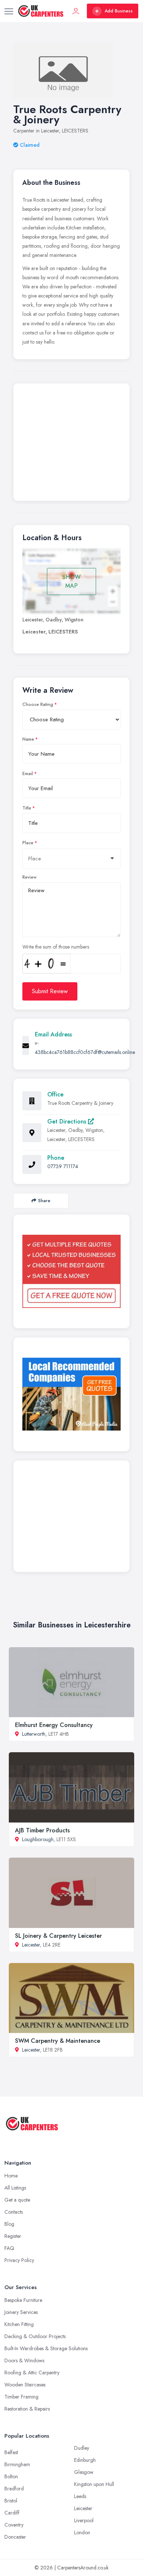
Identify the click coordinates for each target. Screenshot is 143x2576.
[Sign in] (76, 11)
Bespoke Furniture (23, 2300)
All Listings (15, 2188)
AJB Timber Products (42, 1830)
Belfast (11, 2452)
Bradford (14, 2489)
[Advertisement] (71, 444)
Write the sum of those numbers (56, 947)
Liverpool (84, 2520)
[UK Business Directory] (71, 1394)
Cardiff (12, 2513)
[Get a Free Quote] (71, 1271)
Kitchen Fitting (19, 2324)
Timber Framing (21, 2397)
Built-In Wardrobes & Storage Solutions (46, 2348)
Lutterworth (34, 1734)
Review (30, 877)
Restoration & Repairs (27, 2409)
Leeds (80, 2496)
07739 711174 (63, 1166)
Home (11, 2176)
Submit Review (50, 991)
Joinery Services (21, 2312)
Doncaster (15, 2537)
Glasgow (84, 2472)
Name (28, 739)
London (82, 2532)
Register (13, 2236)
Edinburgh (85, 2460)
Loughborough (38, 1839)
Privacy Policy (19, 2260)
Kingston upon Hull (94, 2484)
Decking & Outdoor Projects (35, 2336)
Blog (9, 2224)
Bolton (11, 2476)
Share (44, 1201)
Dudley (82, 2448)
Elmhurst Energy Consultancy (54, 1725)
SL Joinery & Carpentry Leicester (58, 1936)
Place (28, 843)
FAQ (9, 2248)
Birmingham (17, 2464)
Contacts (14, 2212)
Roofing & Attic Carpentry (32, 2373)
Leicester (31, 1945)
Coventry (14, 2525)
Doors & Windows (24, 2360)
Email (28, 774)
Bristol (11, 2501)
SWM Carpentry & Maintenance (58, 2041)
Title (27, 808)
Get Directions (68, 1121)
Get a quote (17, 2200)
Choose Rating (38, 704)
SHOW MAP (71, 581)
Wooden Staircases (25, 2385)
